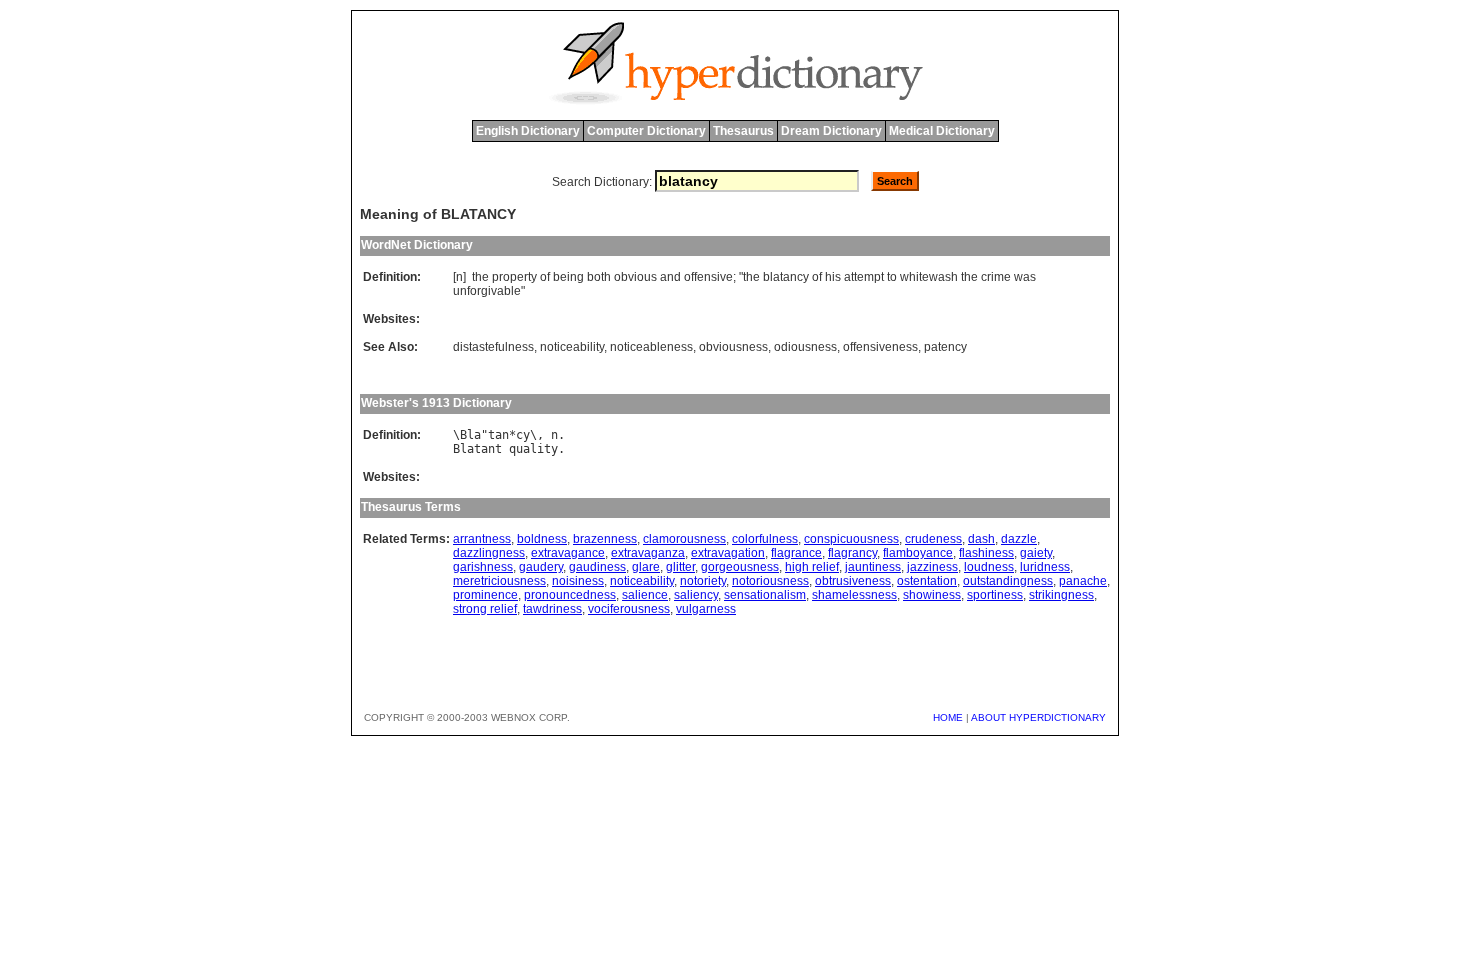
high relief (812, 567)
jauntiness (873, 567)
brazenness (605, 539)
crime (996, 277)
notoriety (703, 581)
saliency (696, 595)
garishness (483, 567)
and (670, 277)
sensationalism (765, 595)
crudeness (933, 539)
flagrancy (852, 553)
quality (533, 449)
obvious (635, 277)
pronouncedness (570, 595)
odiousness (805, 347)
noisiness (578, 581)
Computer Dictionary (646, 131)
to (892, 277)
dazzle (1019, 539)
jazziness (932, 567)
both (599, 277)
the (480, 277)
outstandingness (1008, 581)
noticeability (572, 347)
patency (945, 347)
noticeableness (651, 347)
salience (645, 595)
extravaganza (648, 553)
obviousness (733, 347)
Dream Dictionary (831, 131)
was (1025, 277)
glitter (680, 567)
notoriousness (770, 581)
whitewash (929, 277)
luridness (1045, 567)
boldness (542, 539)
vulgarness (706, 609)
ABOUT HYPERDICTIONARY (1038, 717)
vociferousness (629, 609)
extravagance (568, 553)
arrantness (482, 539)
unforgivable (487, 291)
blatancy (786, 277)
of (545, 277)
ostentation (927, 581)
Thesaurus (743, 131)
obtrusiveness (853, 581)
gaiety (1036, 553)
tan (498, 435)
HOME (948, 717)
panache (1083, 581)
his (833, 277)
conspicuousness (851, 539)
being (568, 277)
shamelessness (854, 595)
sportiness (995, 595)
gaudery (541, 567)
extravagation (728, 553)
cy (523, 435)
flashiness (986, 553)
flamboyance (918, 553)
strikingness (1061, 595)
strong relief (485, 609)
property (514, 277)
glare (646, 567)
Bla (470, 435)
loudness (989, 567)
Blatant (477, 449)
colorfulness (765, 539)
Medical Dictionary (942, 131)
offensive (708, 277)
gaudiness (597, 567)
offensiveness (880, 347)
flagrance (796, 553)
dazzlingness (489, 553)
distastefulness (493, 347)
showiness (932, 595)
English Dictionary (528, 131)
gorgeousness (740, 567)
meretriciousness (499, 581)
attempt (864, 277)
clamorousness (684, 539)
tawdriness (552, 609)
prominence (485, 595)
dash (981, 539)
